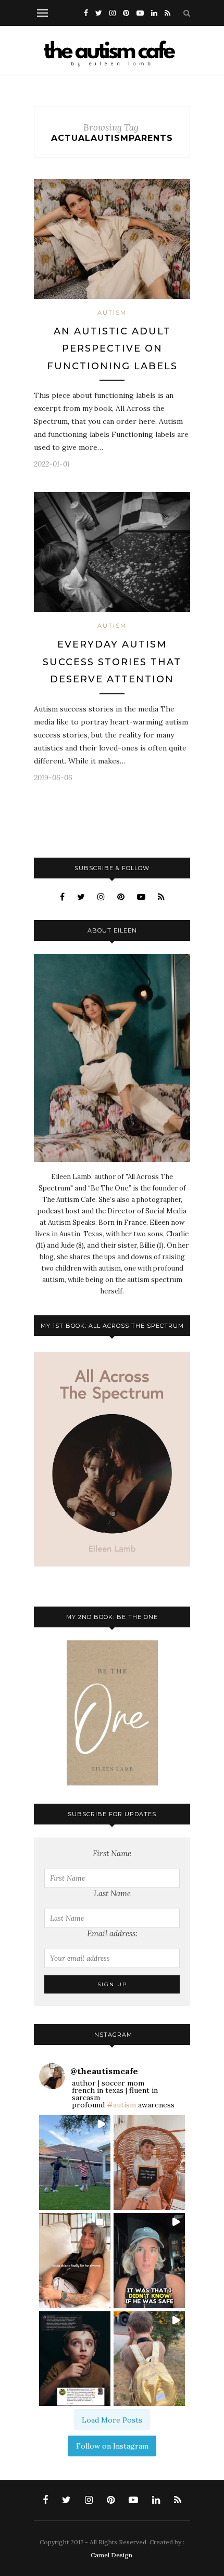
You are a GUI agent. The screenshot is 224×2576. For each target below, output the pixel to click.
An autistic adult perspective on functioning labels (112, 349)
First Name (112, 1853)
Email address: (112, 1933)
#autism (121, 2105)
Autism (112, 313)
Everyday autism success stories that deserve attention (112, 662)
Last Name (112, 1893)
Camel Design (111, 2555)
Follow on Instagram (112, 2446)
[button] (75, 2163)
